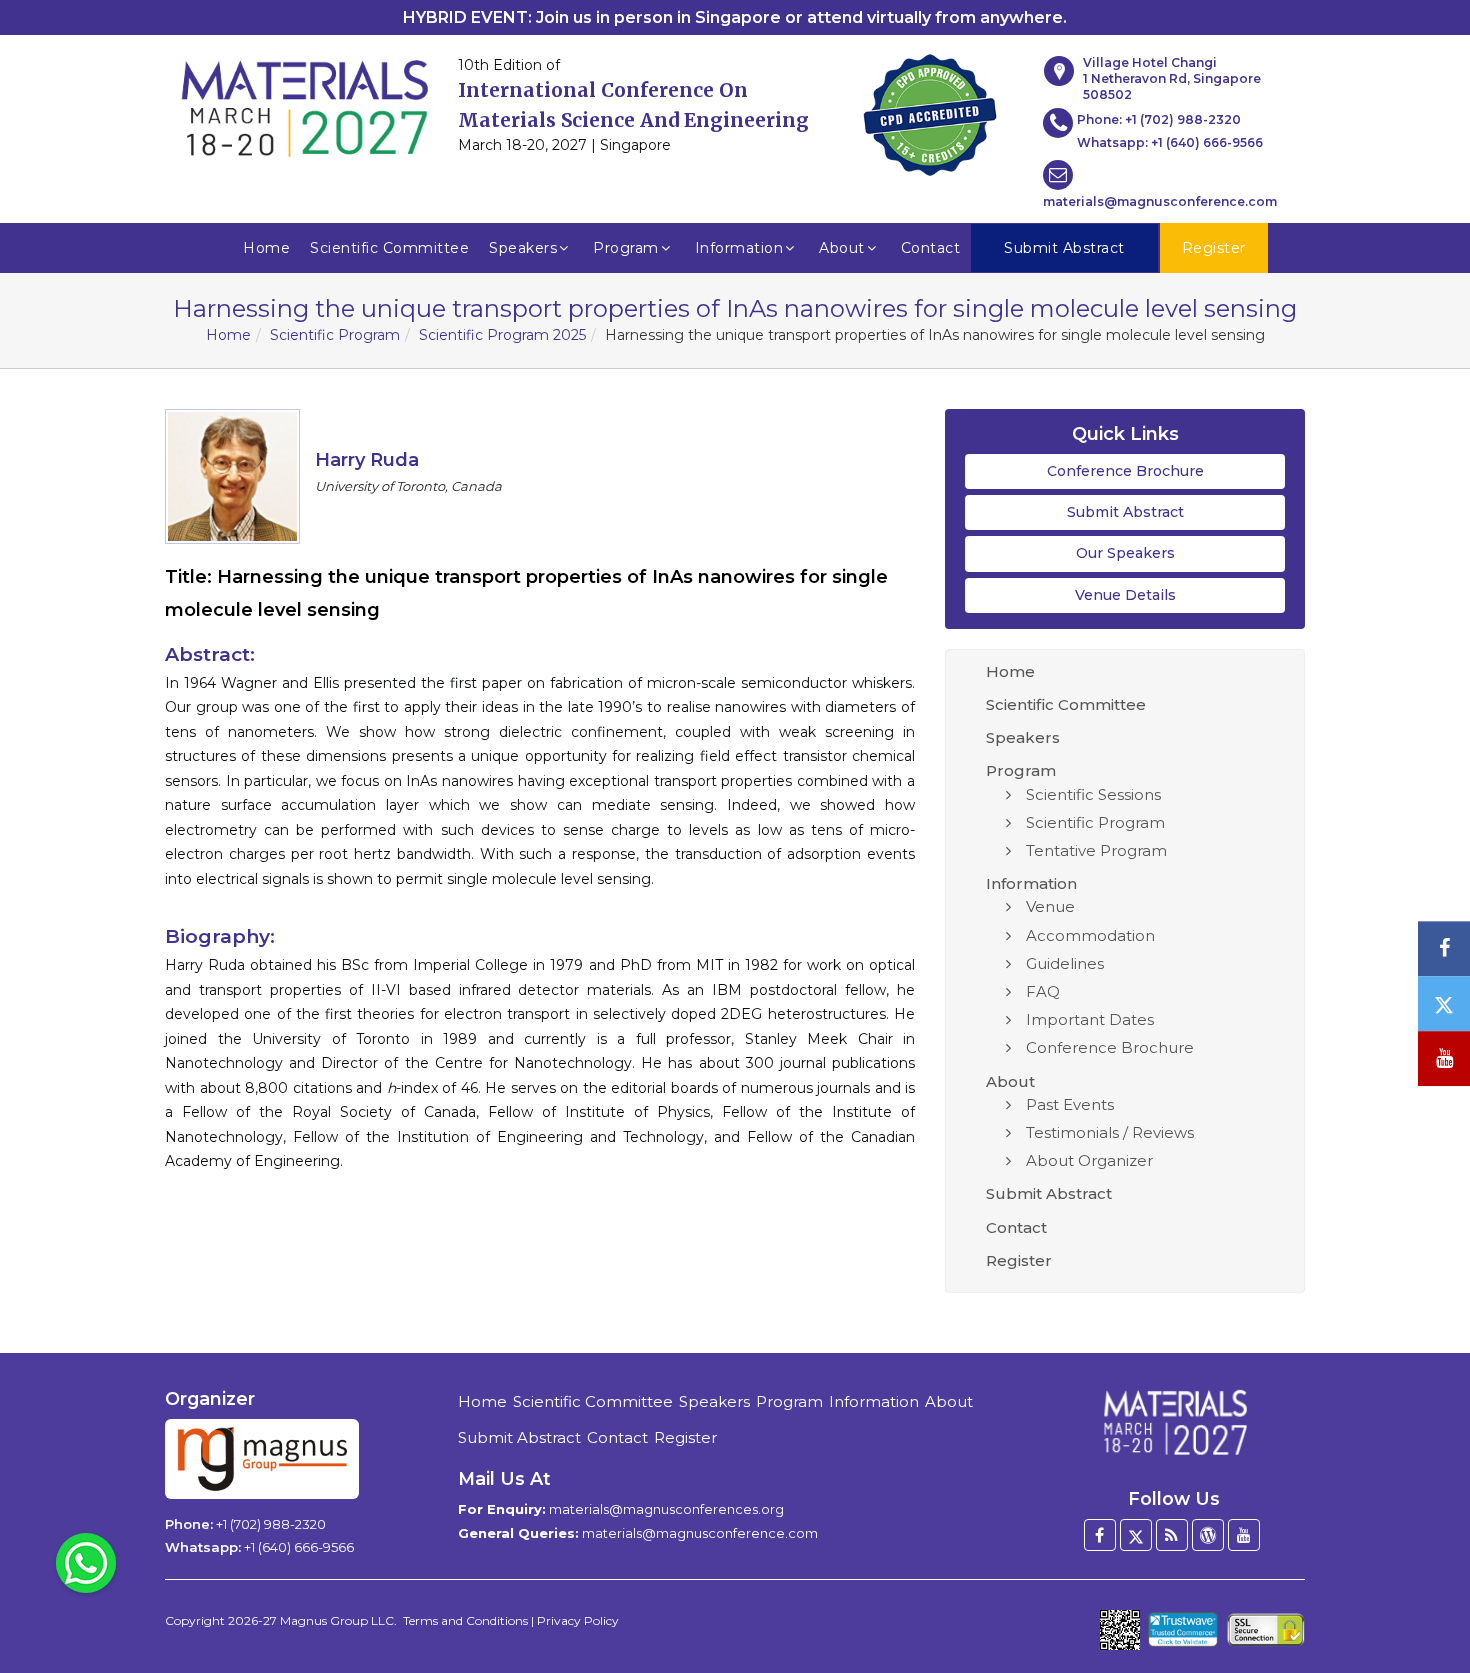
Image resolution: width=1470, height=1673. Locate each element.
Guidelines (1065, 963)
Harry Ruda (367, 460)
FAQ (1043, 991)
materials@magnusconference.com (1160, 201)
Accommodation (1090, 935)
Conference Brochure (1125, 471)
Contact (931, 248)
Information (739, 248)
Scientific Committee (389, 248)
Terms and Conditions (465, 1620)
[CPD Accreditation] (930, 109)
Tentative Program (1096, 850)
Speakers (523, 248)
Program (626, 248)
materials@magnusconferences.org (666, 1509)
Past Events (1070, 1104)
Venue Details (1125, 595)
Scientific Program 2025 (502, 335)
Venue (1050, 906)
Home (266, 248)
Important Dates (1090, 1019)
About (842, 248)
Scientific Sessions (1093, 794)
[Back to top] (1424, 1603)
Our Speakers (1125, 553)
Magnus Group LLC (337, 1620)
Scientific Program (335, 335)
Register (1019, 1260)
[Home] (1174, 1422)
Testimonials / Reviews (1110, 1132)
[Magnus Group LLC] (262, 1459)
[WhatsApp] (86, 1562)
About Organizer (1089, 1160)
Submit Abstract (1125, 512)
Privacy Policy (578, 1620)
